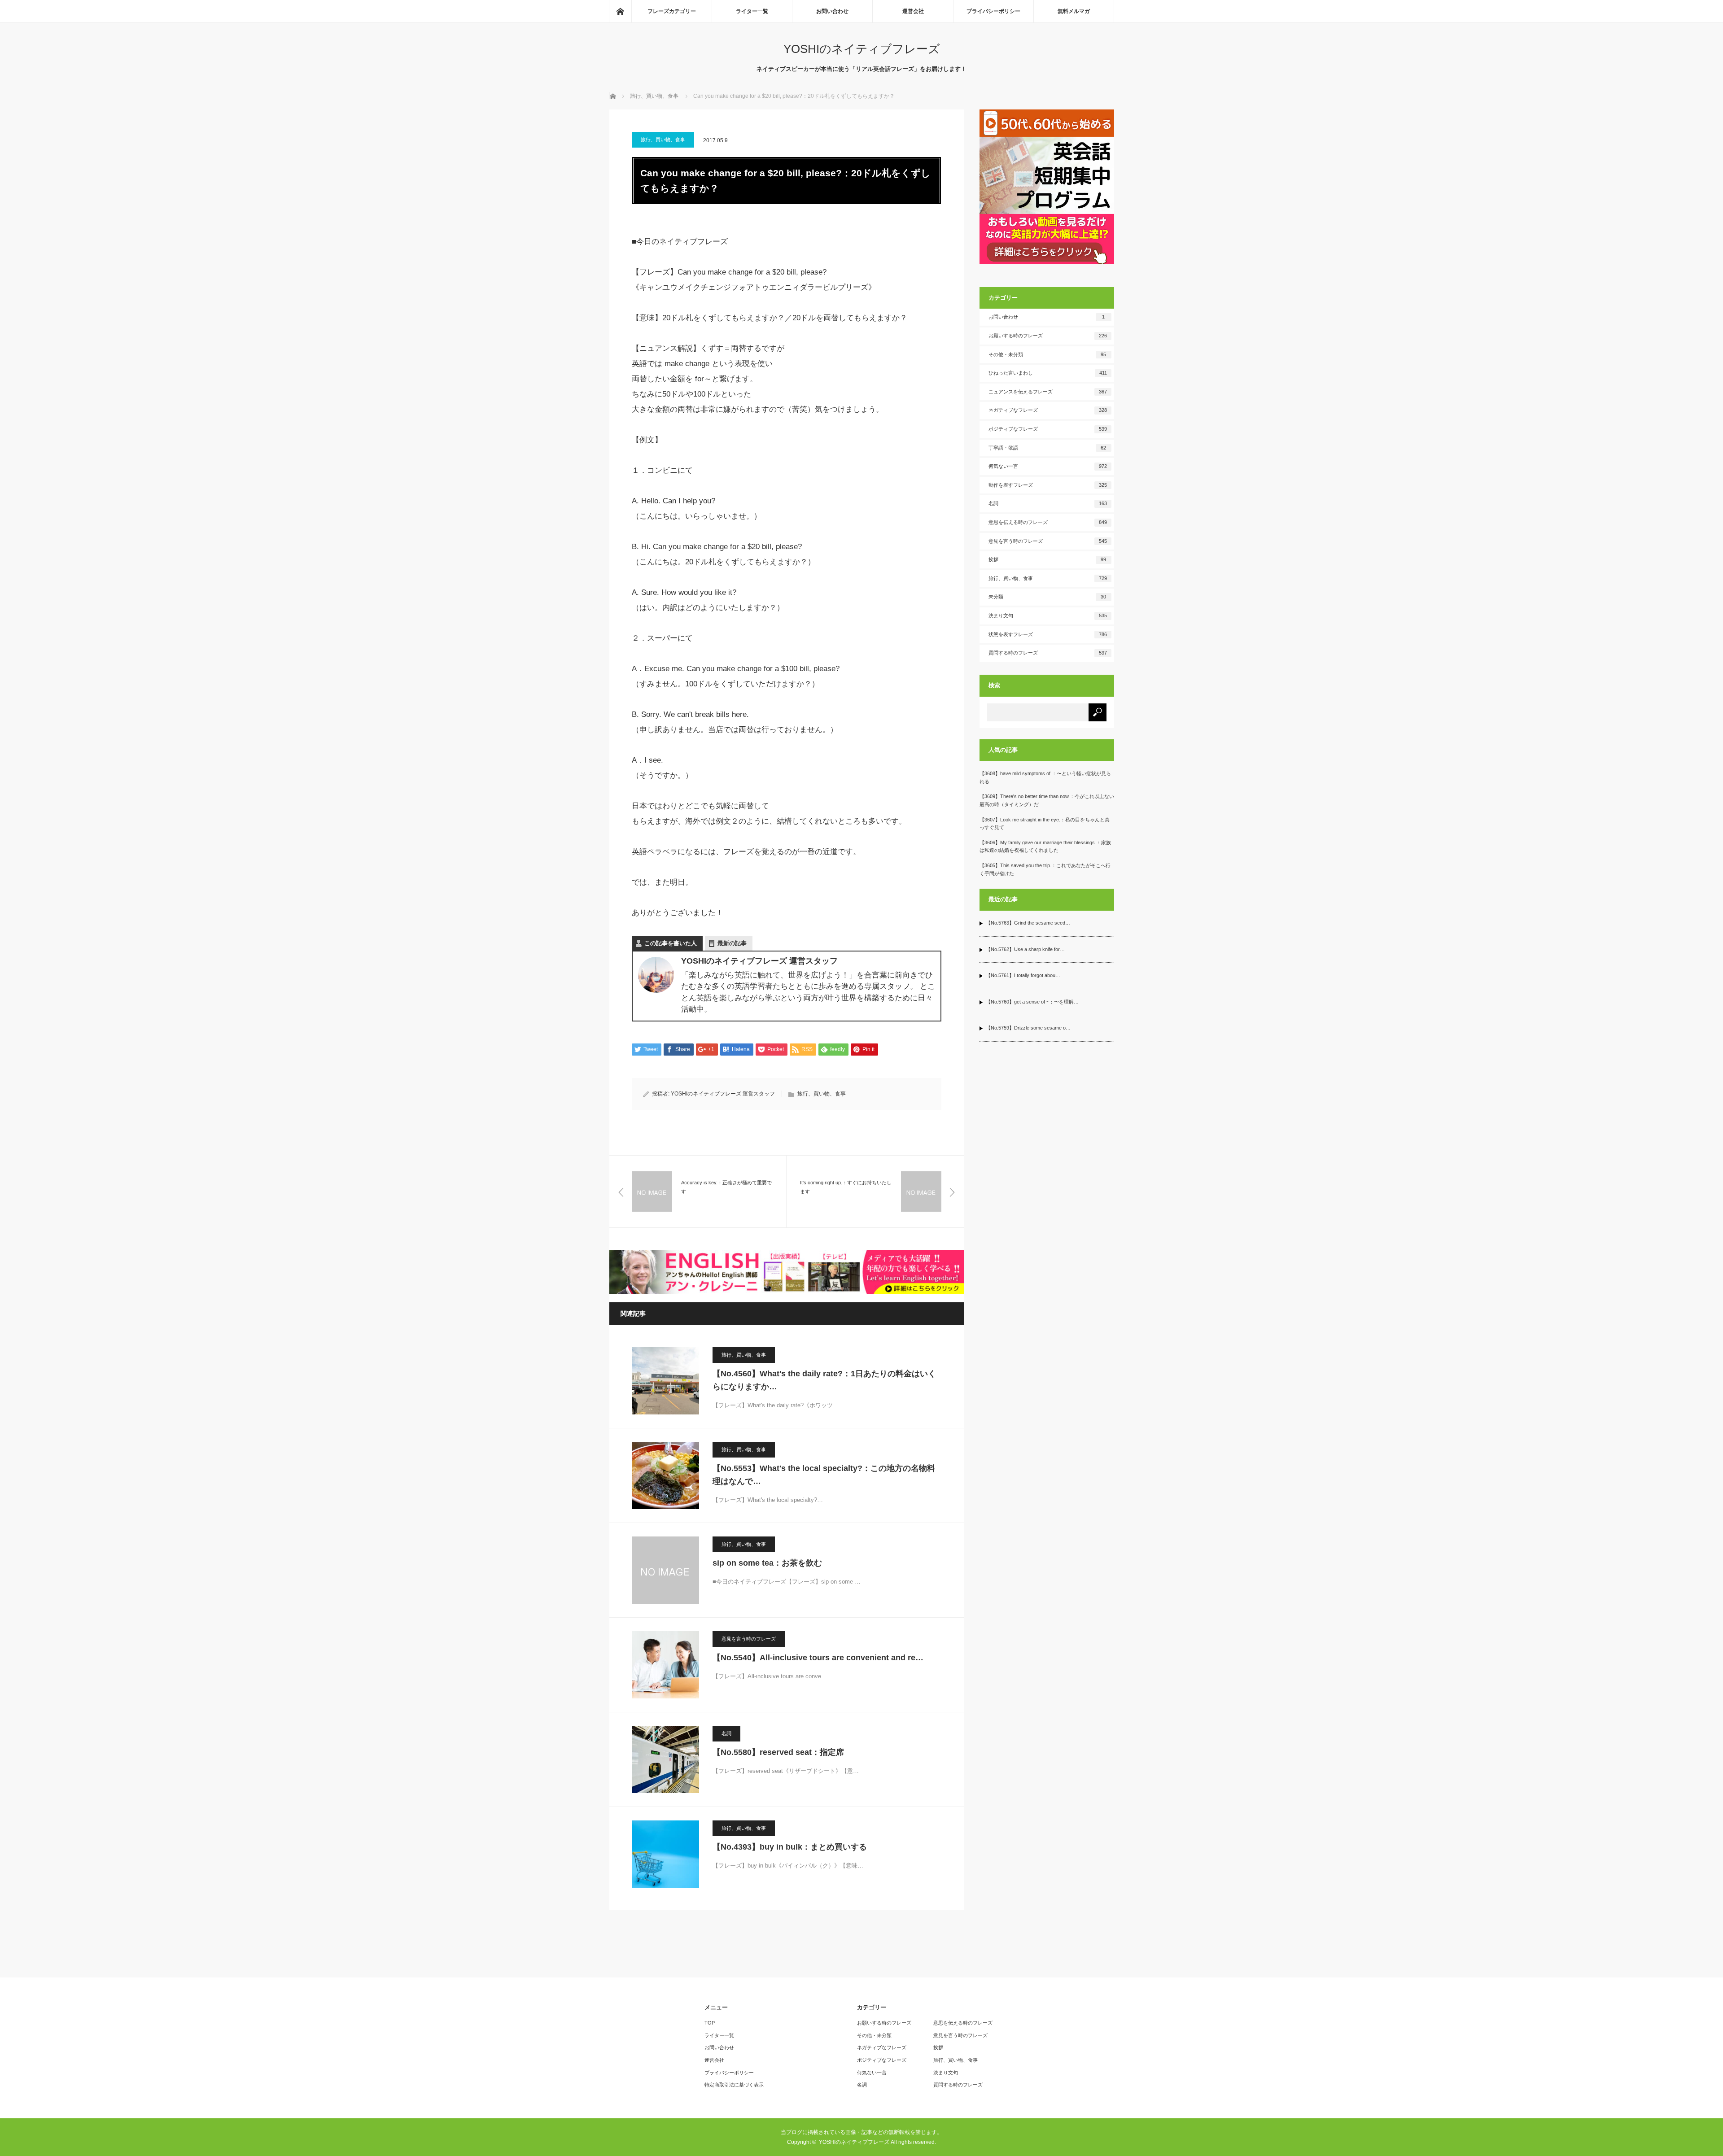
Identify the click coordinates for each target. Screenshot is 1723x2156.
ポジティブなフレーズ (1048, 429)
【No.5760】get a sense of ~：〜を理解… (1032, 1002)
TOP (710, 2023)
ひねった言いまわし (1048, 373)
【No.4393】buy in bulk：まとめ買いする (790, 1847)
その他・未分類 (1047, 354)
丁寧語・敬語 (1047, 448)
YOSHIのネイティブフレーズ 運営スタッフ (723, 1094)
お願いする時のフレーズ (1048, 336)
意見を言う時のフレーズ (749, 1639)
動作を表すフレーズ (1048, 485)
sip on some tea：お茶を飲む (767, 1563)
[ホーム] (620, 11)
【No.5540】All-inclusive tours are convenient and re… (818, 1658)
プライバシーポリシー (993, 11)
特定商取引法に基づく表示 (734, 2085)
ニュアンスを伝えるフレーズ (1048, 392)
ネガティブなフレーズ (1048, 410)
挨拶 (1047, 559)
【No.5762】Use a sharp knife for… (1025, 949)
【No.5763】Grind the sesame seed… (1028, 923)
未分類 (1047, 597)
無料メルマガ (1074, 11)
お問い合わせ (832, 11)
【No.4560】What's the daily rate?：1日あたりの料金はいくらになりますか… (824, 1380)
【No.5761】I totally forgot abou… (1023, 975)
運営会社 (913, 11)
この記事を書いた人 (671, 943)
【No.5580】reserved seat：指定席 (778, 1752)
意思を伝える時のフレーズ (1048, 522)
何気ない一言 (1048, 466)
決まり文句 (1048, 615)
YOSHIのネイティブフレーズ (862, 49)
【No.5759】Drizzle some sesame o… (1028, 1028)
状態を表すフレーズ (1048, 634)
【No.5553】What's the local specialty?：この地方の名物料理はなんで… (824, 1475)
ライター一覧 (752, 11)
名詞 (726, 1733)
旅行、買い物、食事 (663, 140)
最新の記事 (732, 943)
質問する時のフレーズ (1048, 653)
